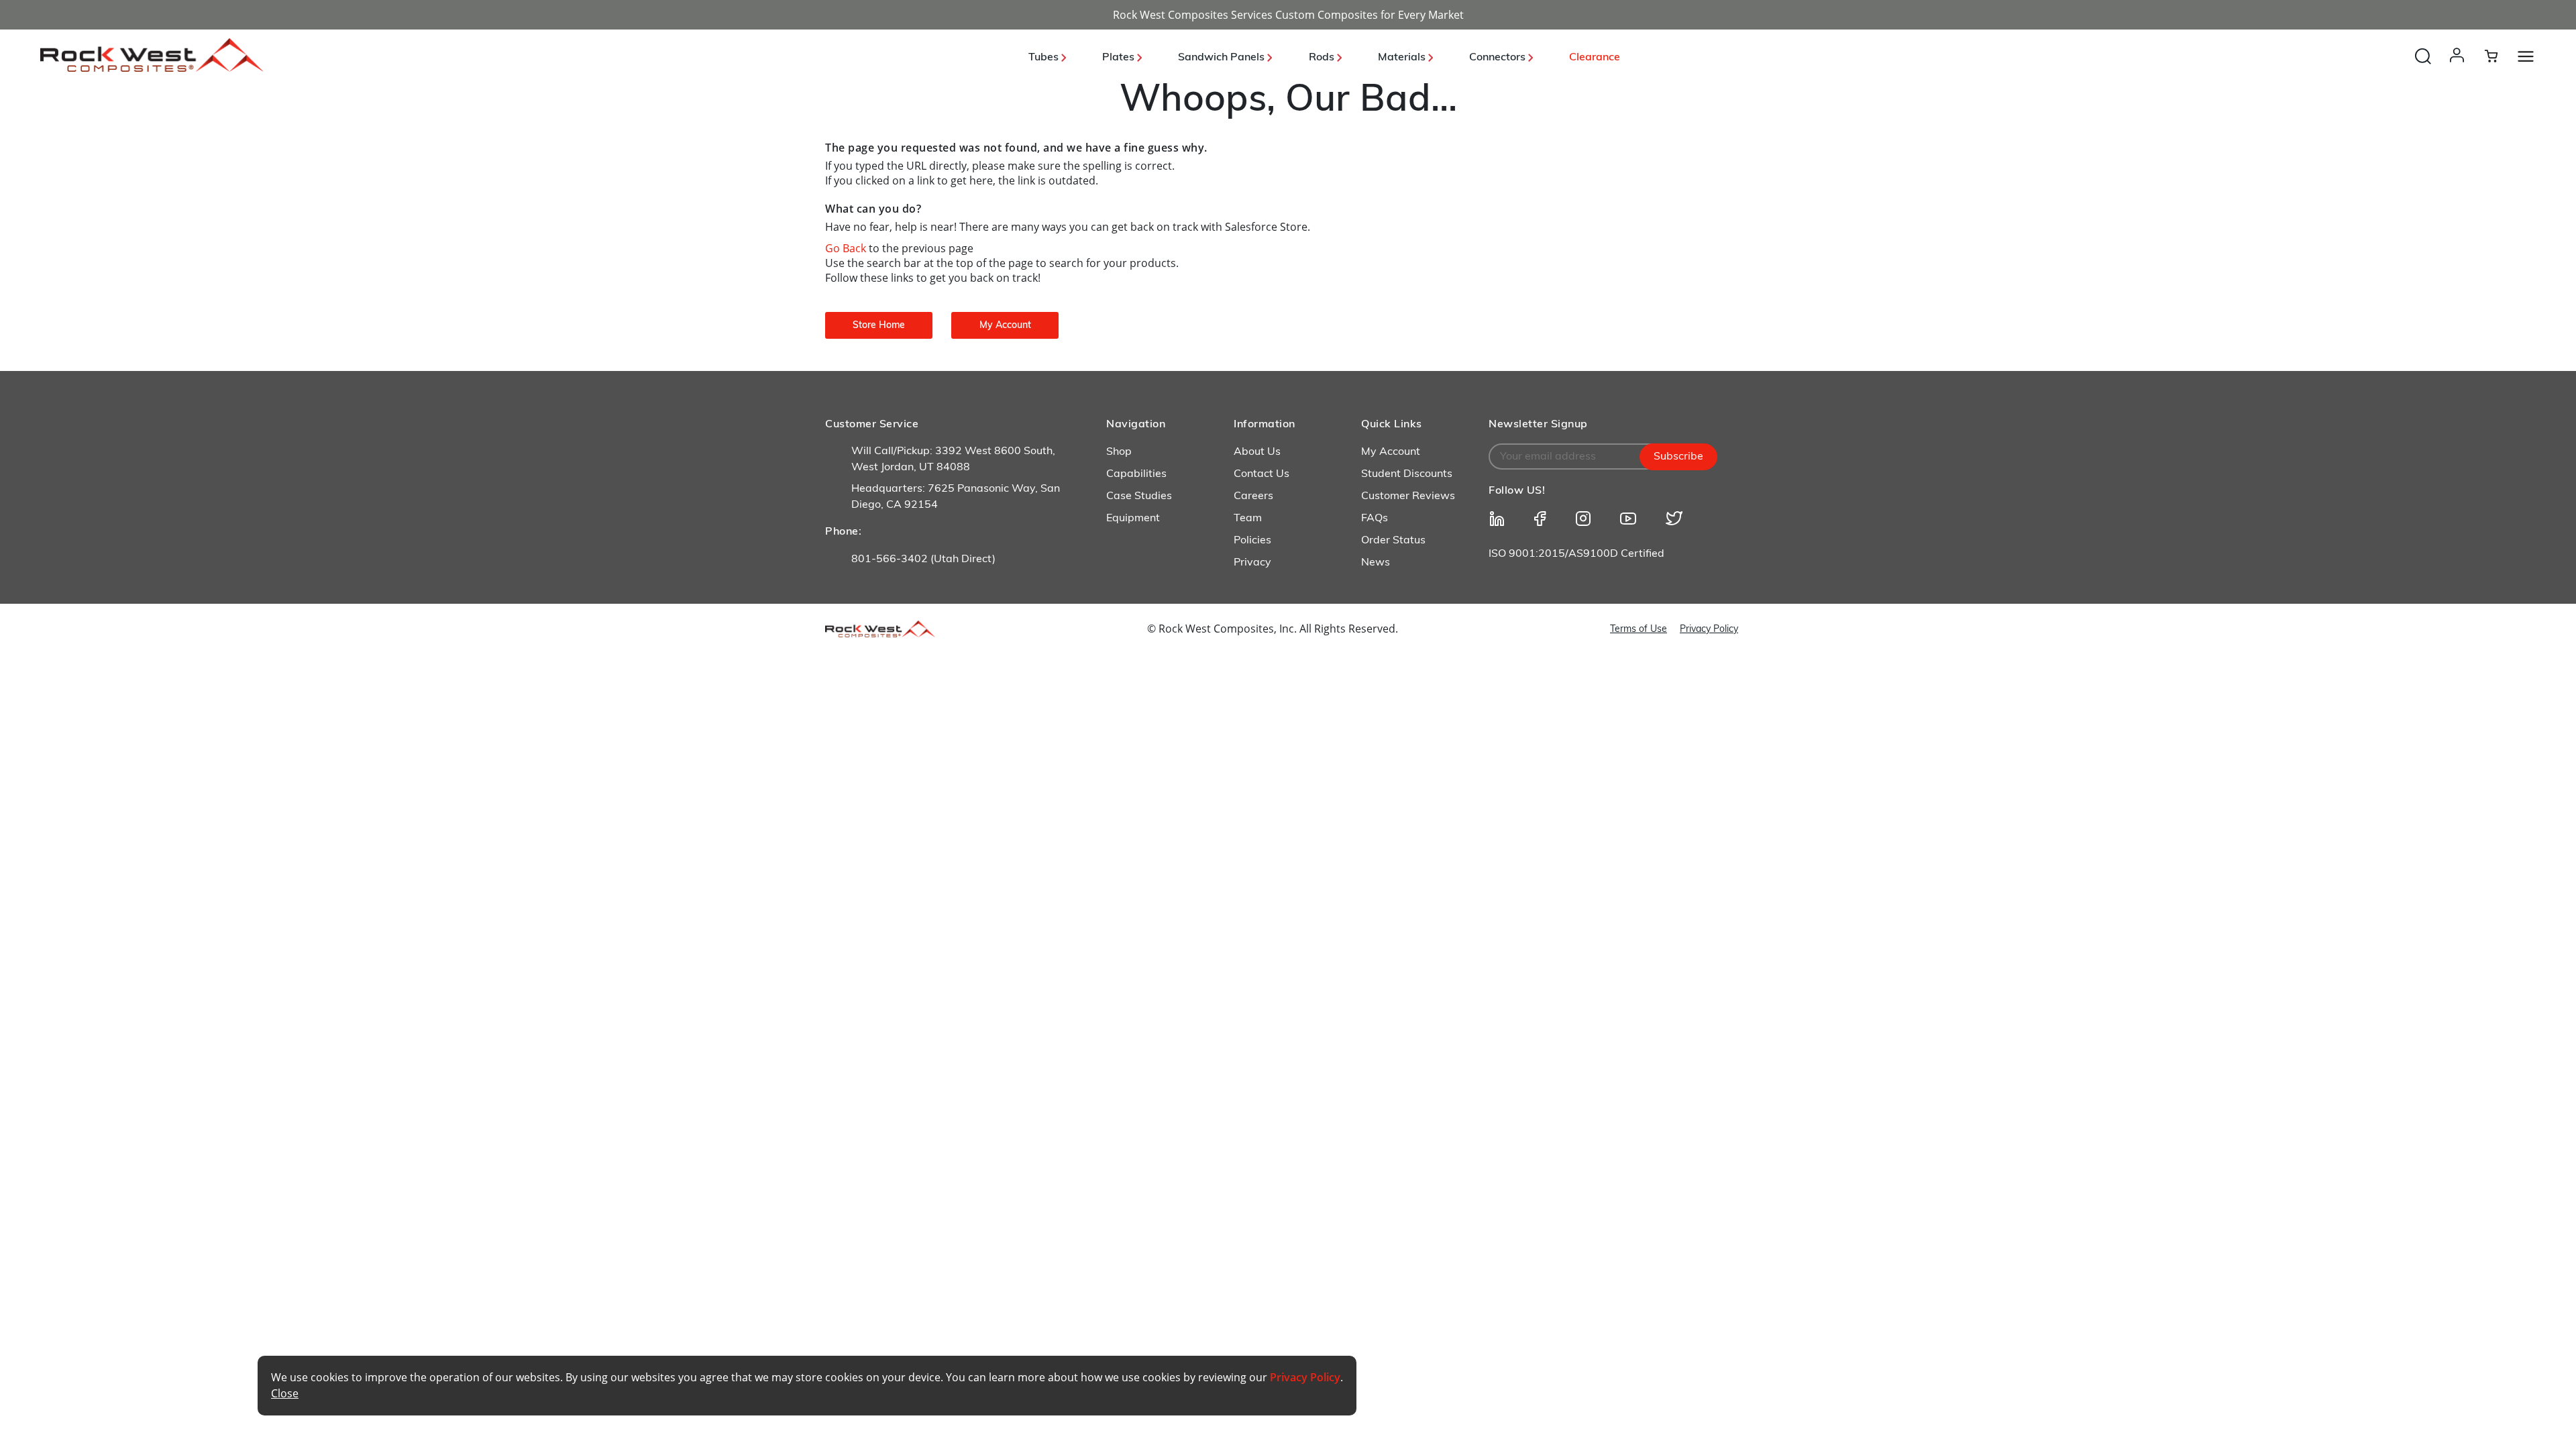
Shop (1119, 452)
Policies (1252, 541)
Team (1248, 519)
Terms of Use (1639, 630)
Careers (1253, 496)
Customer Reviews (1408, 496)
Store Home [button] (879, 326)
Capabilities (1136, 474)
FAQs (1375, 519)
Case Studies (1139, 496)
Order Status (1393, 541)
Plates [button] (1120, 58)
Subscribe (1678, 457)
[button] (2460, 68)
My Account (1391, 452)
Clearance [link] (1595, 58)
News (1376, 563)
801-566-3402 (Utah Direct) (923, 559)
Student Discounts (1407, 474)
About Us (1257, 452)
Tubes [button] (1045, 58)
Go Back (847, 248)
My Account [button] (1005, 326)
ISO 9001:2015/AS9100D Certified (1576, 554)
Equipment (1133, 519)
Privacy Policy (1709, 630)
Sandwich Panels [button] (1223, 58)
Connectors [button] (1499, 58)
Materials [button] (1403, 58)
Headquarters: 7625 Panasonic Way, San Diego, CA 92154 (956, 497)
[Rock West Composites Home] (152, 68)
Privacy (1252, 563)
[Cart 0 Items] (2499, 56)
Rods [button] (1323, 58)
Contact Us (1262, 474)
